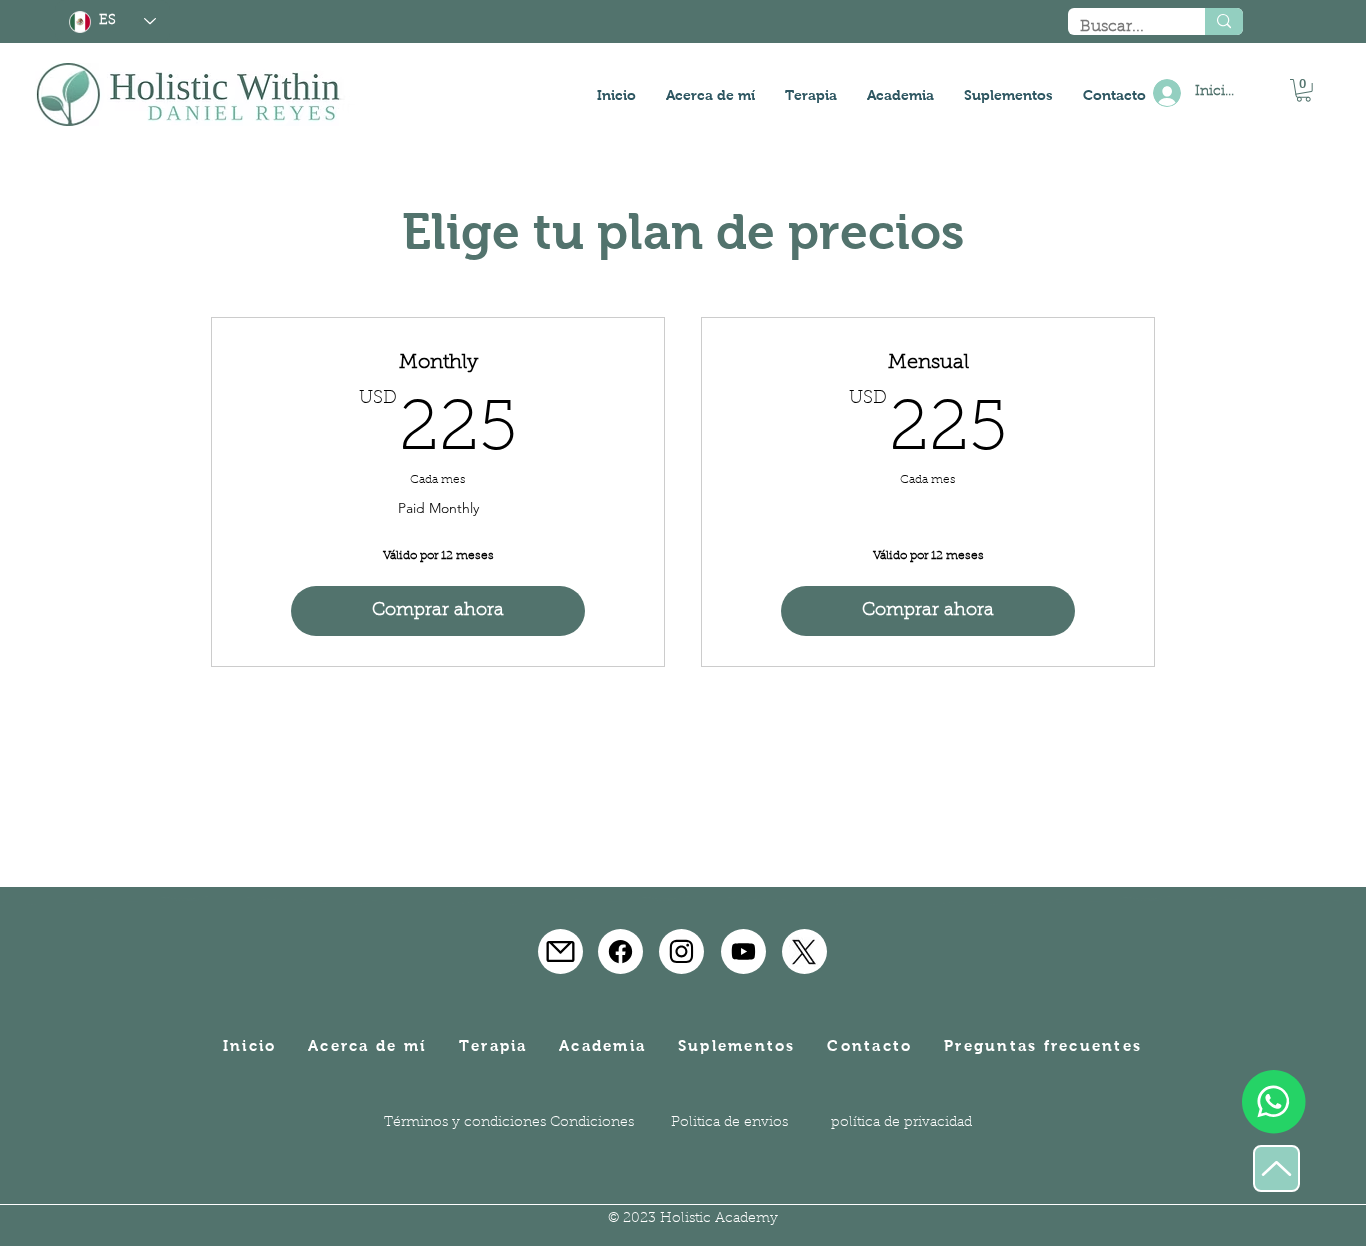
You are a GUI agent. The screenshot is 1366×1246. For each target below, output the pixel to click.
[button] (1303, 90)
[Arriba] (1276, 1168)
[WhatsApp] (1273, 1101)
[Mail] (560, 951)
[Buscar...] (1224, 21)
